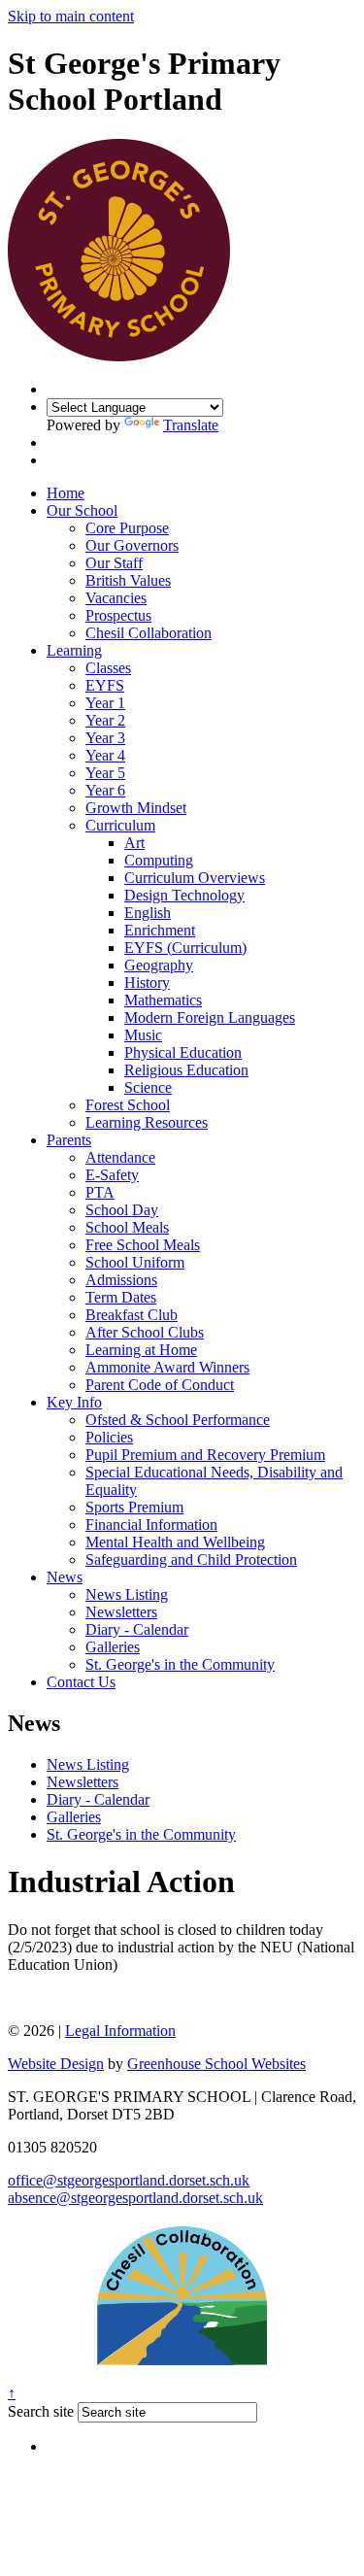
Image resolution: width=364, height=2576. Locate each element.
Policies (109, 1437)
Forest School (128, 1105)
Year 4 (105, 755)
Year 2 (105, 720)
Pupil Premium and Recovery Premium (205, 1455)
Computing (159, 860)
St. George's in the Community (180, 1664)
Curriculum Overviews (195, 878)
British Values (128, 580)
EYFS (105, 685)
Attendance (120, 1157)
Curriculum (120, 825)
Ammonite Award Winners (167, 1367)
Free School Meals (143, 1245)
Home (66, 493)
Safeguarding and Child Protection (191, 1559)
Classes (108, 668)
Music (143, 1035)
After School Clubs (145, 1332)
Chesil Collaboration (149, 633)
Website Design (56, 2064)
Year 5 (105, 773)
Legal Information (120, 2031)
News (65, 1577)
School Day (122, 1210)
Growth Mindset (136, 808)
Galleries (113, 1647)
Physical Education (183, 1052)
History (147, 983)
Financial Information (151, 1525)
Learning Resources (147, 1122)
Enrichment (160, 930)
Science (148, 1087)
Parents (69, 1140)
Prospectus (118, 615)
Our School (82, 510)
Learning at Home (141, 1350)
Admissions (121, 1280)
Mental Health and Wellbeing (175, 1542)
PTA (100, 1192)
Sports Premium (134, 1507)
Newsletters (121, 1612)
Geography (159, 965)
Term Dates (121, 1297)
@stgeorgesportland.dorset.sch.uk (129, 2180)
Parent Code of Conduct (160, 1385)
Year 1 (105, 703)
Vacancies (116, 598)
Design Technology (184, 895)
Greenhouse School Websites (216, 2064)
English (148, 913)
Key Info (74, 1402)
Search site (41, 2411)
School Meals (127, 1227)
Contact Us (81, 1682)
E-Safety (112, 1175)
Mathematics (163, 1000)
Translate (191, 425)
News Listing (127, 1594)
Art (134, 843)
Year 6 (105, 790)
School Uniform (135, 1262)
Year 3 (105, 738)
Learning (74, 650)
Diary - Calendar (137, 1629)
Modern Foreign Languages (210, 1017)
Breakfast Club (132, 1315)
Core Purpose (127, 528)
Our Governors (132, 545)
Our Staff (114, 563)
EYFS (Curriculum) (185, 948)
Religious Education (186, 1070)
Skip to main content (71, 16)
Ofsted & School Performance (178, 1420)
